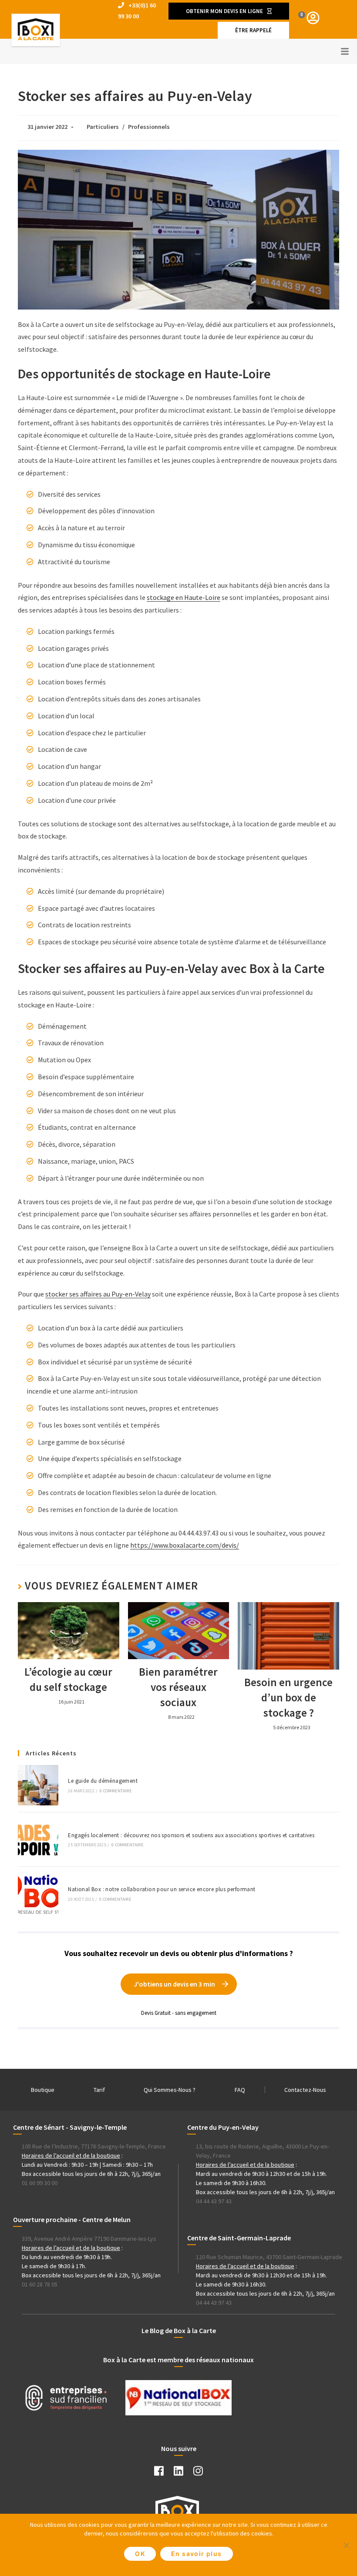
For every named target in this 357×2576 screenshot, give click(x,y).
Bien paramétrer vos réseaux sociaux (178, 1687)
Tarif (99, 2090)
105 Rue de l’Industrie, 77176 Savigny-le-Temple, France (94, 2146)
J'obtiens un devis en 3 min (174, 1984)
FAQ (240, 2090)
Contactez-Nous (305, 2090)
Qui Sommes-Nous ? (170, 2090)
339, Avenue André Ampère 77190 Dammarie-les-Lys (89, 2239)
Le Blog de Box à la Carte (179, 2330)
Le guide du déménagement (103, 1781)
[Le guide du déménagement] (38, 1785)
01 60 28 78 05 (40, 2284)
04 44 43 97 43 (214, 2201)
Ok (140, 2554)
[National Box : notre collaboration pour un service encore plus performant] (38, 1894)
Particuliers (103, 127)
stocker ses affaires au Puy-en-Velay (98, 1294)
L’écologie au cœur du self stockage (68, 1679)
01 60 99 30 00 (40, 2183)
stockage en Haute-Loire (184, 597)
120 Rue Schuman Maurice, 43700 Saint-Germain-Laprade (269, 2257)
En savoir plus (197, 2554)
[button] (229, 11)
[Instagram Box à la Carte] (198, 2473)
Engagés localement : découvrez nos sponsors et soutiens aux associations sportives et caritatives (191, 1835)
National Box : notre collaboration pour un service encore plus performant (162, 1889)
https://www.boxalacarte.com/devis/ (185, 1545)
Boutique (43, 2090)
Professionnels (149, 127)
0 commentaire (116, 1791)
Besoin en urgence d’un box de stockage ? (288, 1697)
